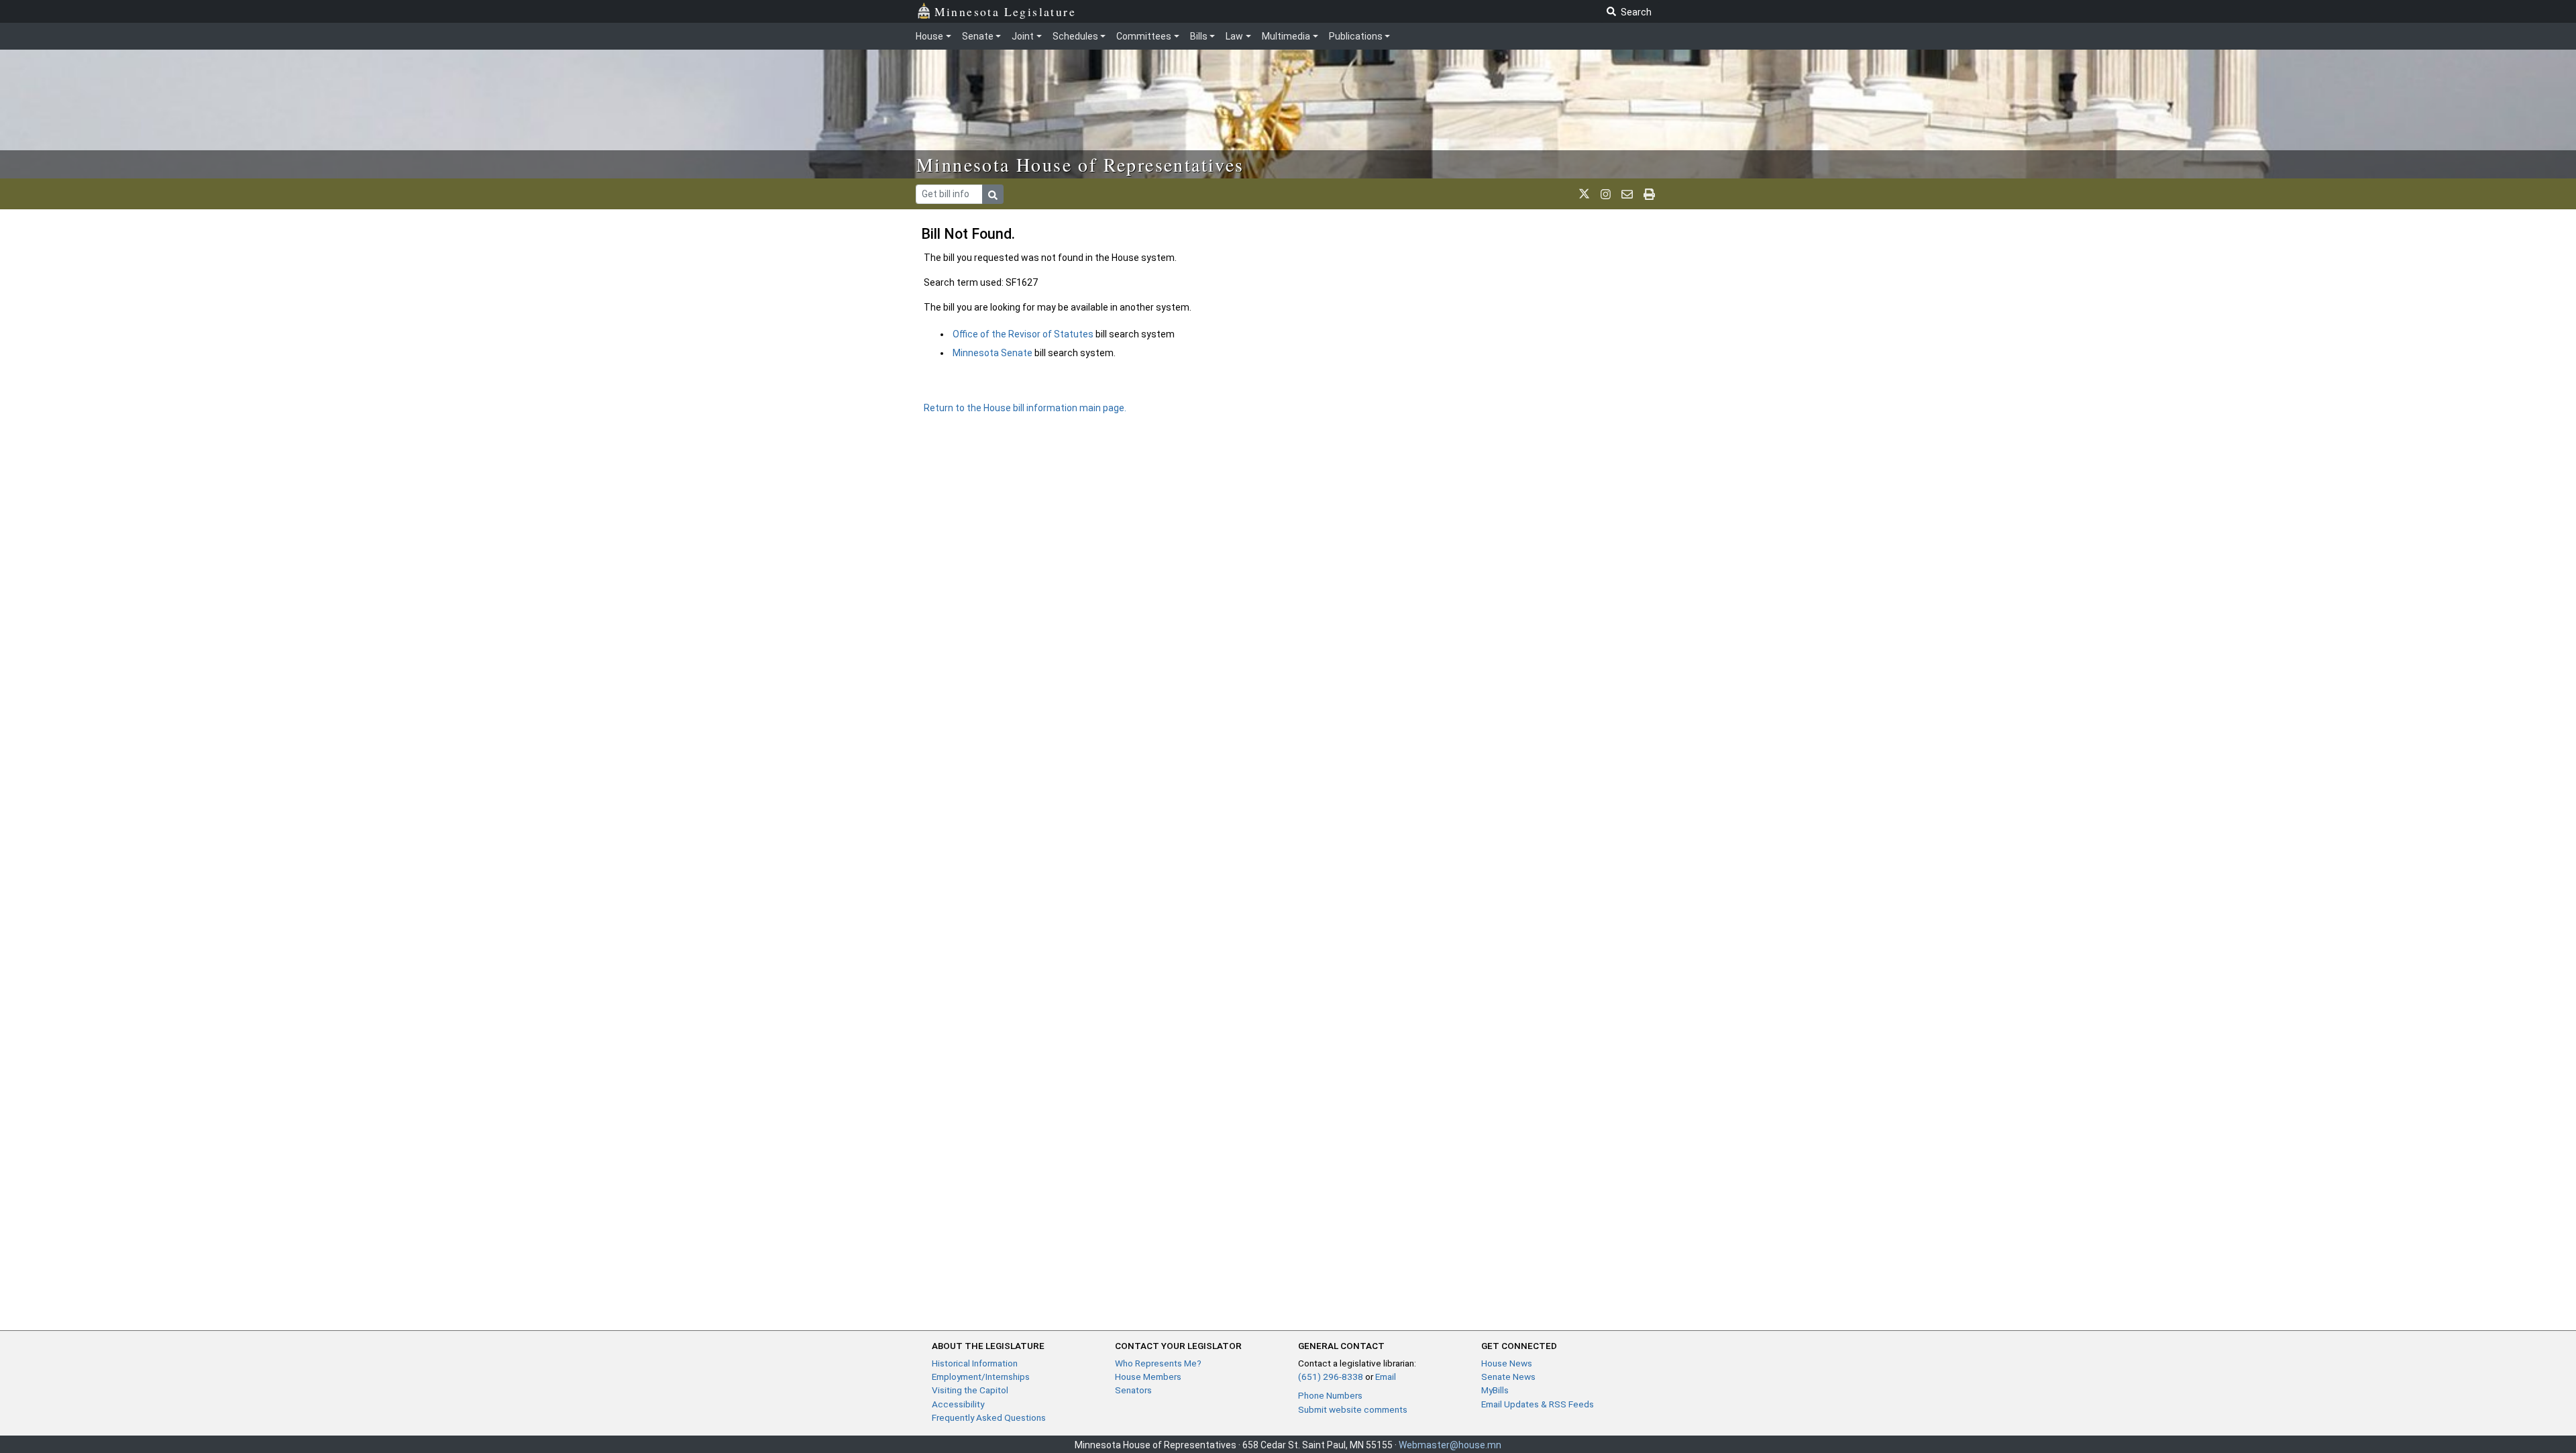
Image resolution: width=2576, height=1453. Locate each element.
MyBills (1495, 1390)
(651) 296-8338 (1331, 1377)
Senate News (1508, 1377)
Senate (978, 36)
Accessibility (958, 1404)
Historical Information (975, 1363)
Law (1234, 36)
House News (1507, 1363)
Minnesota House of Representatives (1080, 164)
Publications (1356, 36)
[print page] (1649, 194)
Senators (1133, 1390)
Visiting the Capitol (970, 1390)
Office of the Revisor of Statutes (1024, 334)
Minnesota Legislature (1005, 11)
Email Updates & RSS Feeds (1538, 1404)
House (929, 36)
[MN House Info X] (1584, 194)
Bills (1199, 36)
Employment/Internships (981, 1377)
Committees (1144, 36)
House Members (1148, 1377)
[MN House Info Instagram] (1606, 194)
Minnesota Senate (992, 353)
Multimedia (1286, 36)
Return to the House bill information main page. (1025, 408)
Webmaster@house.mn (1450, 1445)
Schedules (1075, 36)
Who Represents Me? (1158, 1363)
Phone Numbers (1330, 1395)
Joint (1023, 36)
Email (1386, 1377)
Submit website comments (1353, 1409)
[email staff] (1627, 194)
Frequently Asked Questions (989, 1417)
